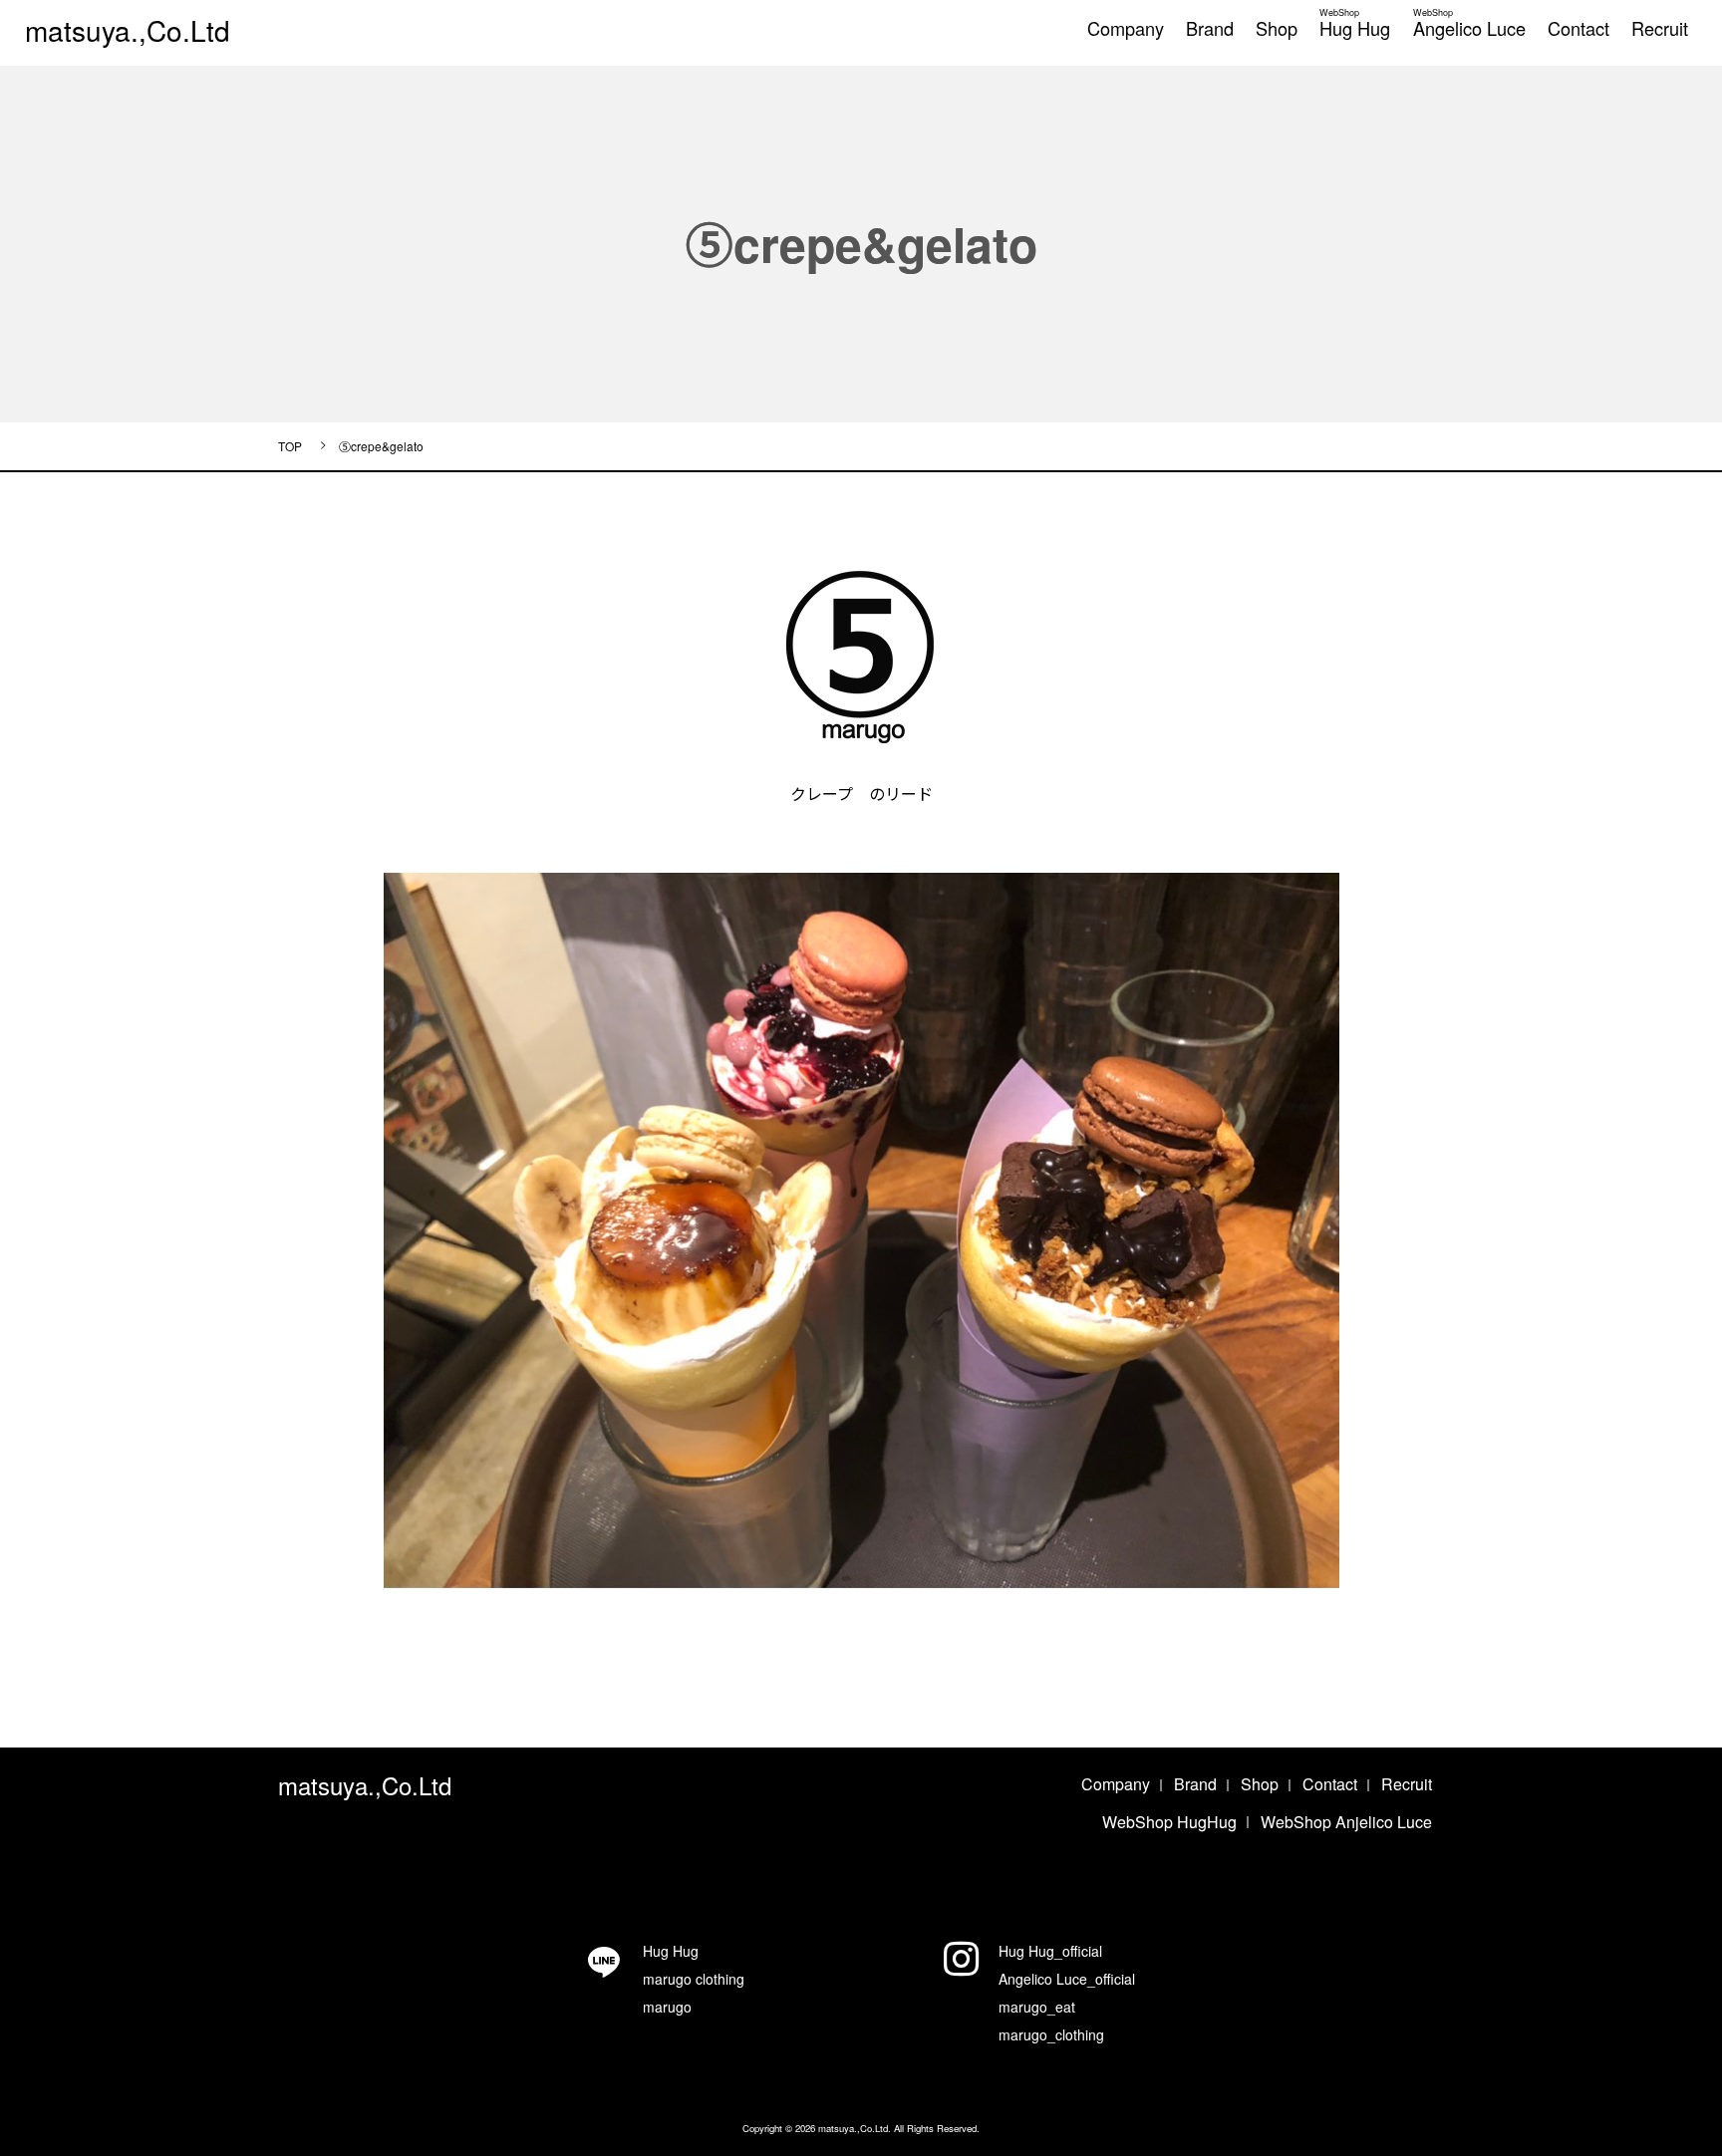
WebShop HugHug (1169, 1822)
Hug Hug (1355, 20)
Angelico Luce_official (1067, 1979)
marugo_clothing (1051, 2034)
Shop (1277, 28)
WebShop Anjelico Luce (1346, 1822)
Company (1126, 28)
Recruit (1660, 28)
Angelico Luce (1469, 20)
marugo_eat (1037, 2007)
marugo (667, 2007)
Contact (1578, 28)
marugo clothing (694, 1979)
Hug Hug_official (1050, 1951)
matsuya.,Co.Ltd (128, 30)
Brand (1210, 28)
